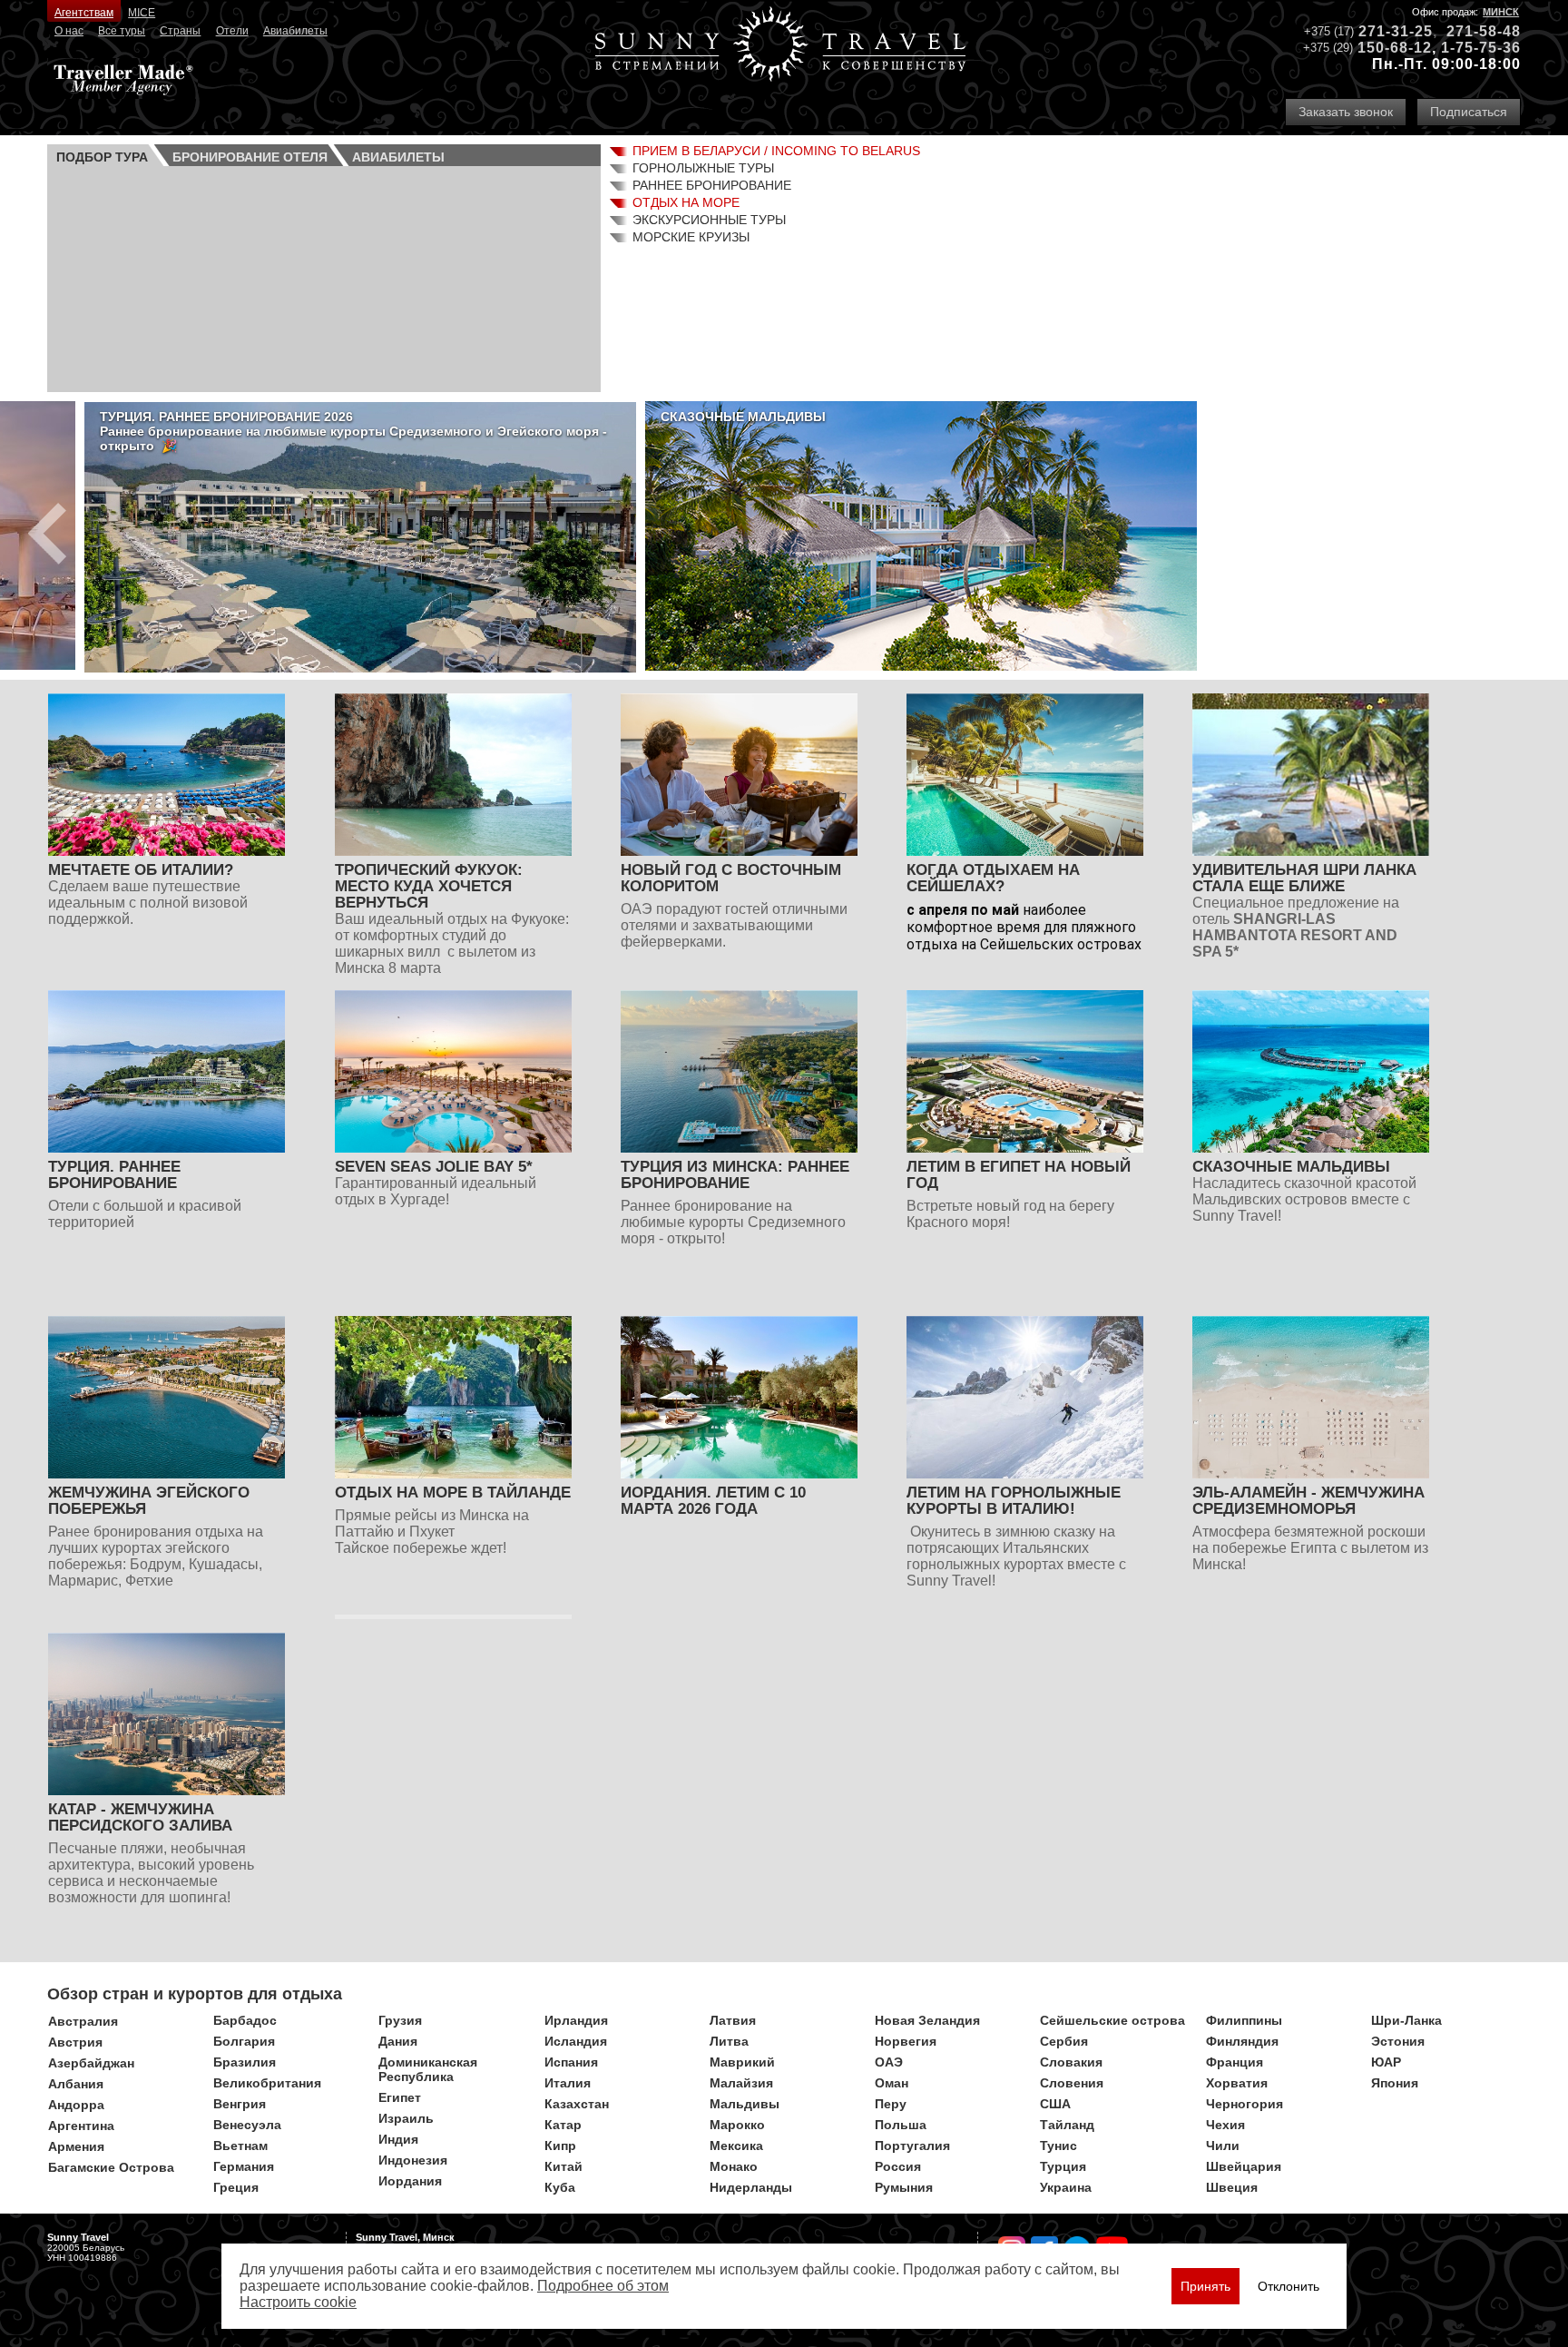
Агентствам (84, 13)
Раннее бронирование (712, 185)
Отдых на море (686, 202)
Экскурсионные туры (709, 220)
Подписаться (1469, 112)
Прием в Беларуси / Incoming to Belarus (776, 151)
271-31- (1387, 31)
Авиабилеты (295, 31)
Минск (1501, 12)
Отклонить (1289, 2286)
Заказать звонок (1346, 112)
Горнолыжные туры (703, 168)
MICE (142, 13)
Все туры (122, 31)
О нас (69, 31)
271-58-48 (1484, 31)
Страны (180, 31)
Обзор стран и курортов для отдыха (195, 1994)
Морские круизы (691, 237)
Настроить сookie (298, 2302)
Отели (232, 31)
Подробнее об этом (603, 2286)
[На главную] (780, 46)
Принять (1205, 2286)
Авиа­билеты (398, 157)
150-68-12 (1395, 48)
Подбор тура (102, 157)
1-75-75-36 (1481, 48)
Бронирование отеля (250, 157)
